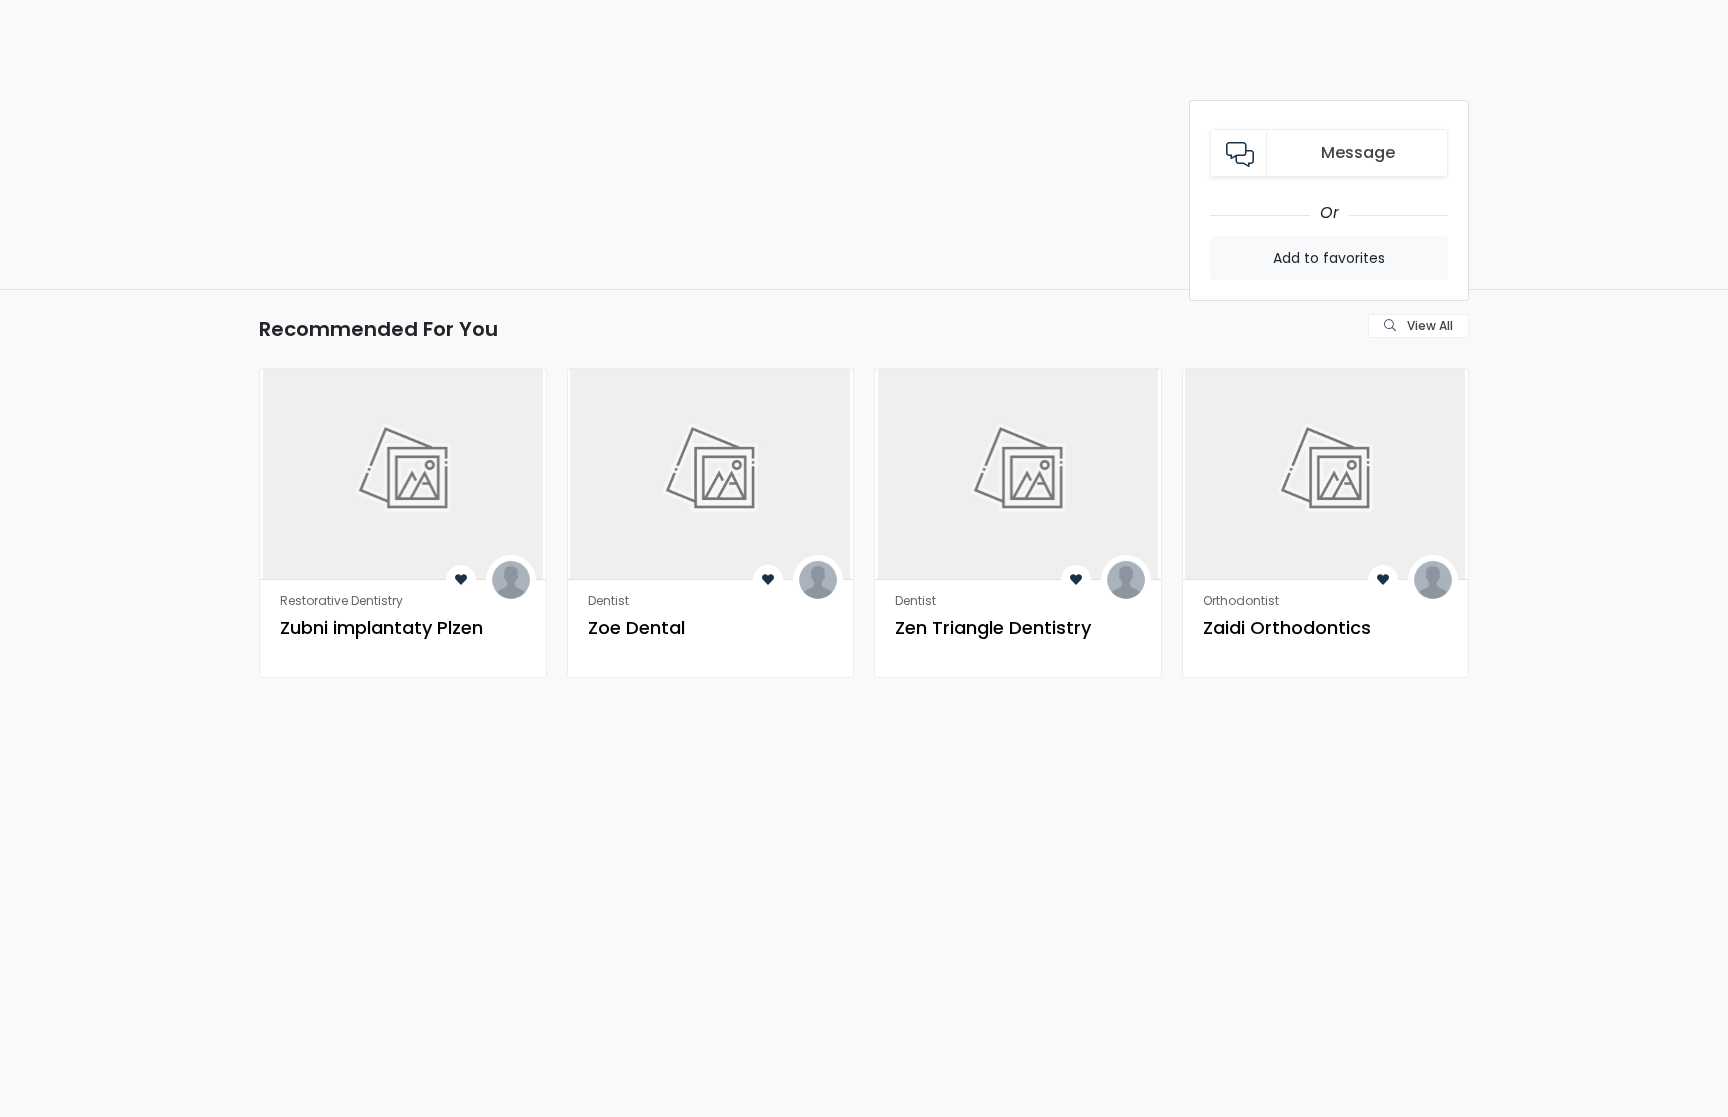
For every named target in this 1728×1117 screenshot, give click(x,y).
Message (1358, 152)
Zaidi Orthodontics (1287, 627)
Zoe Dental (636, 627)
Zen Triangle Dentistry (993, 627)
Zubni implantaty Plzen (381, 627)
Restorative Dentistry (341, 600)
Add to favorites (1329, 258)
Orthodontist (1241, 600)
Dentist (608, 600)
